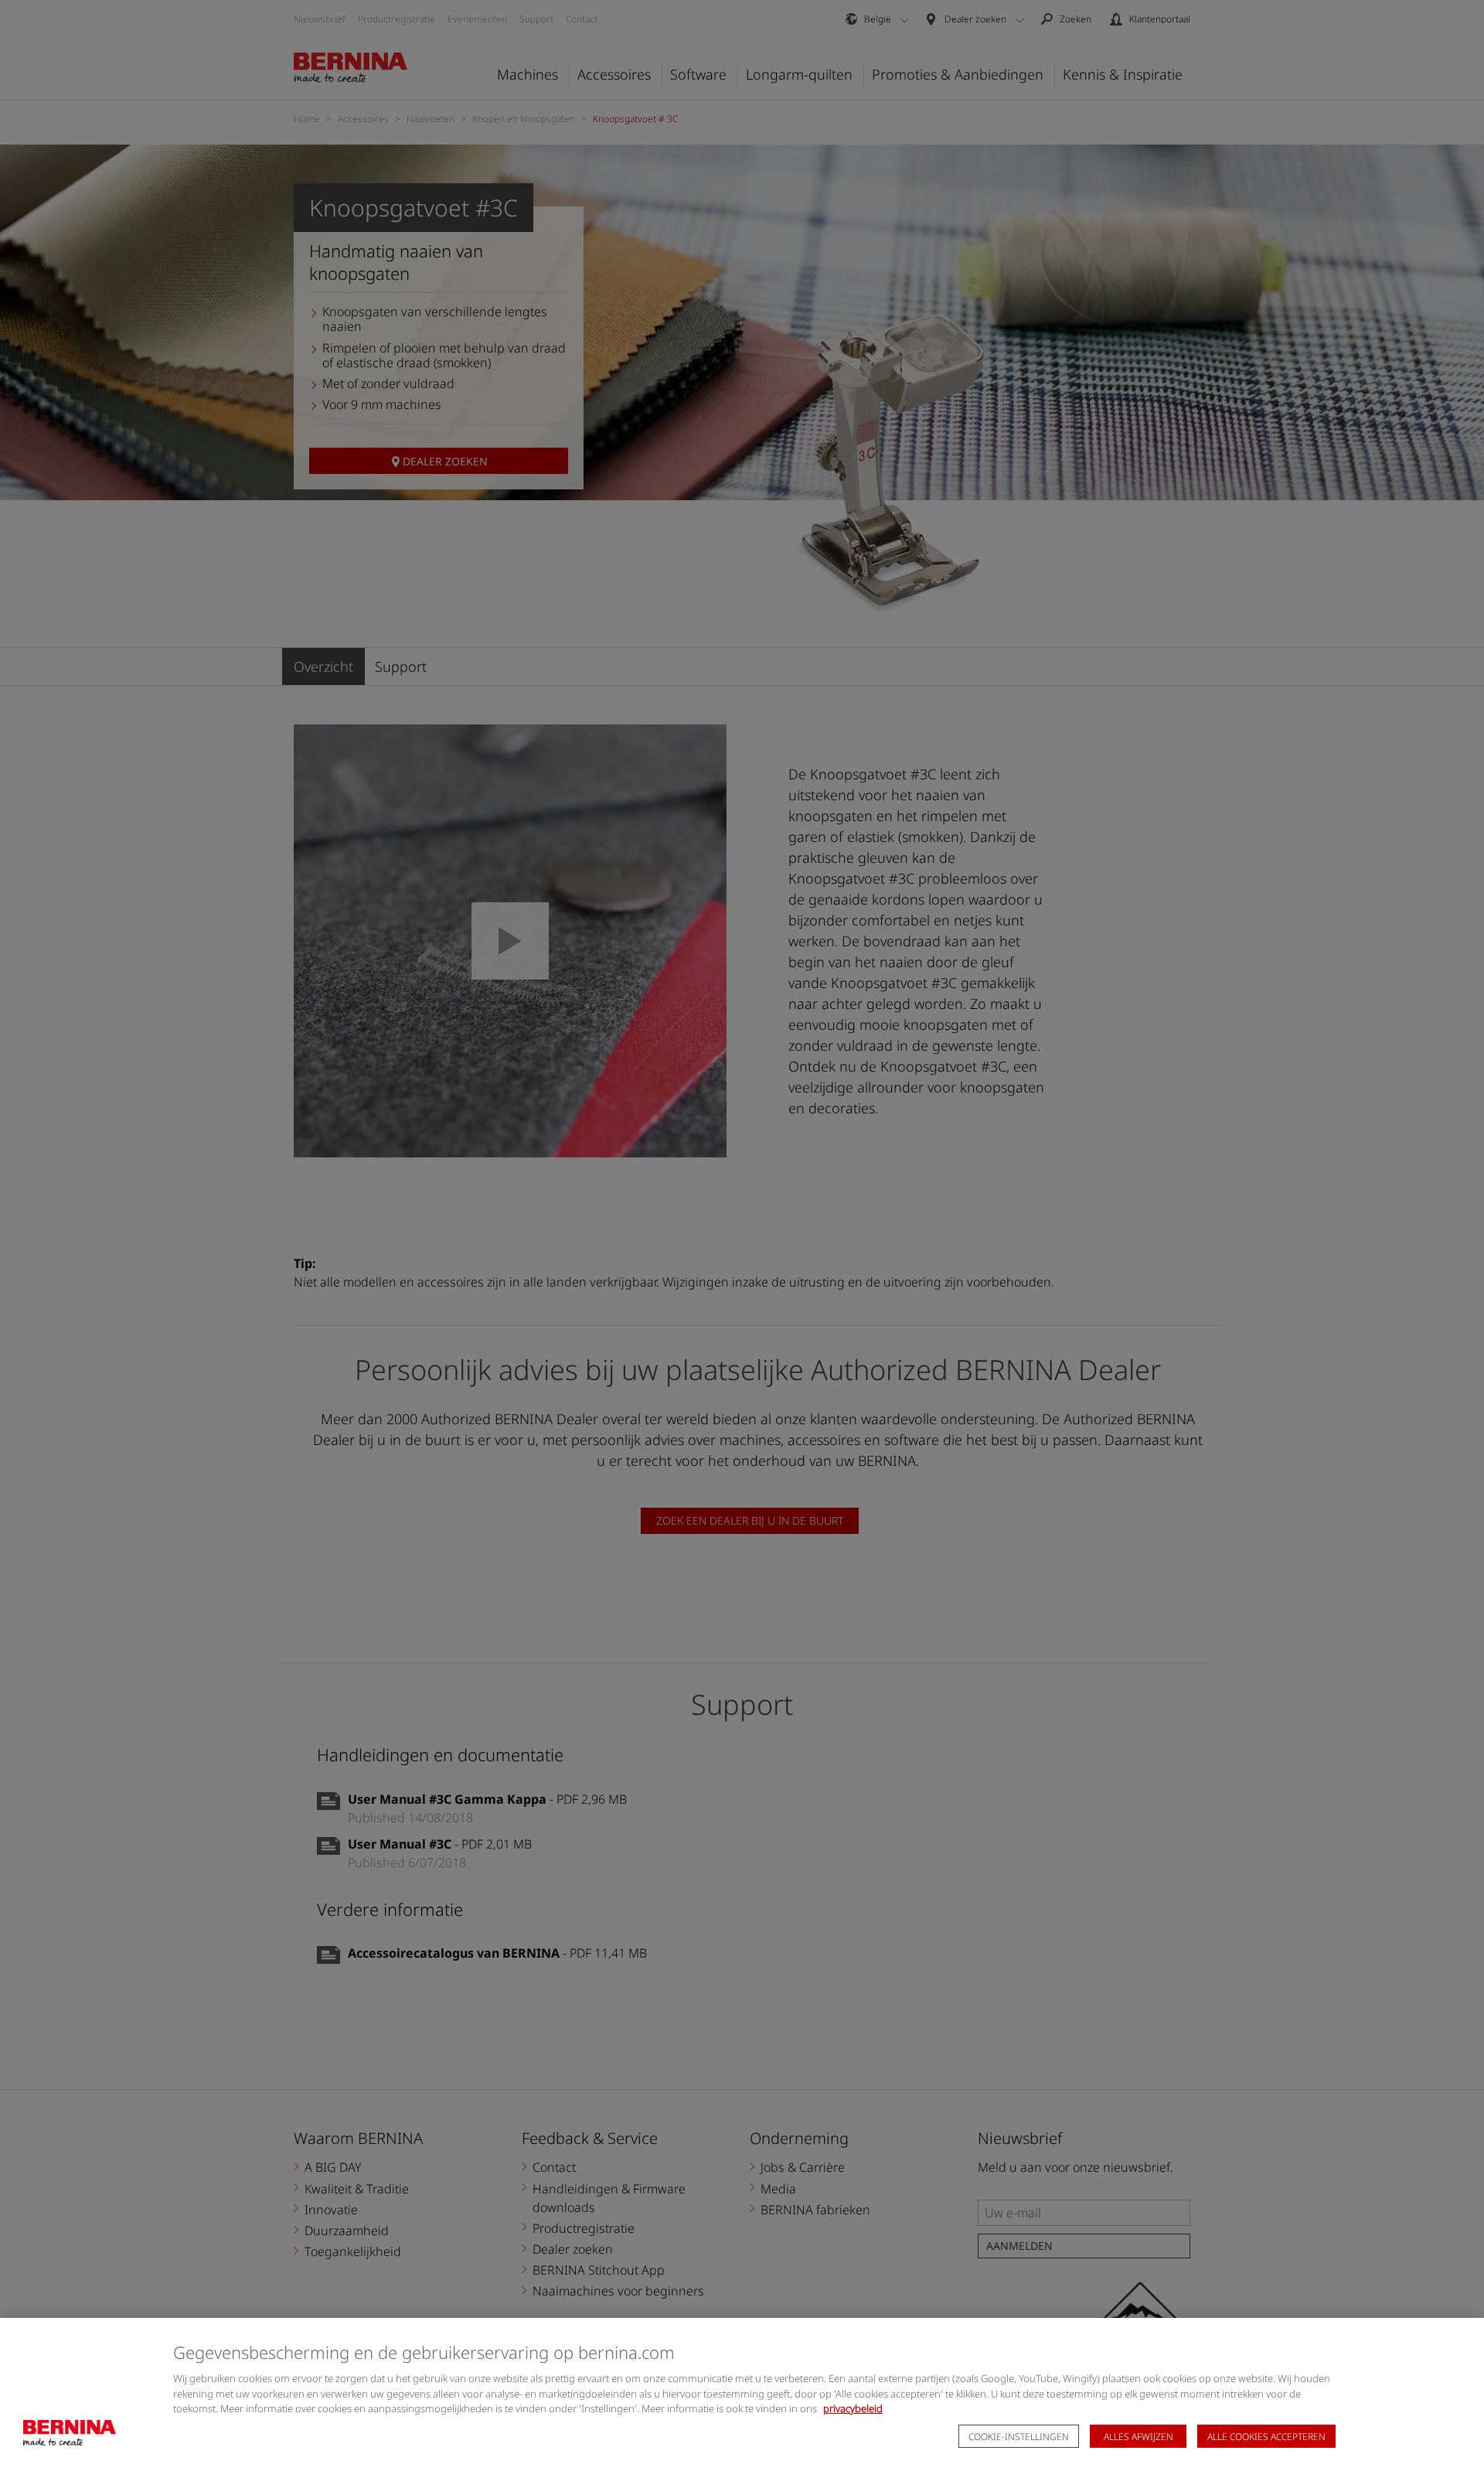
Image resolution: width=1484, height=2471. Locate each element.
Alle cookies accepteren (1266, 2437)
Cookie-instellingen (1019, 2437)
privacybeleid (853, 2408)
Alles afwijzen (1139, 2437)
